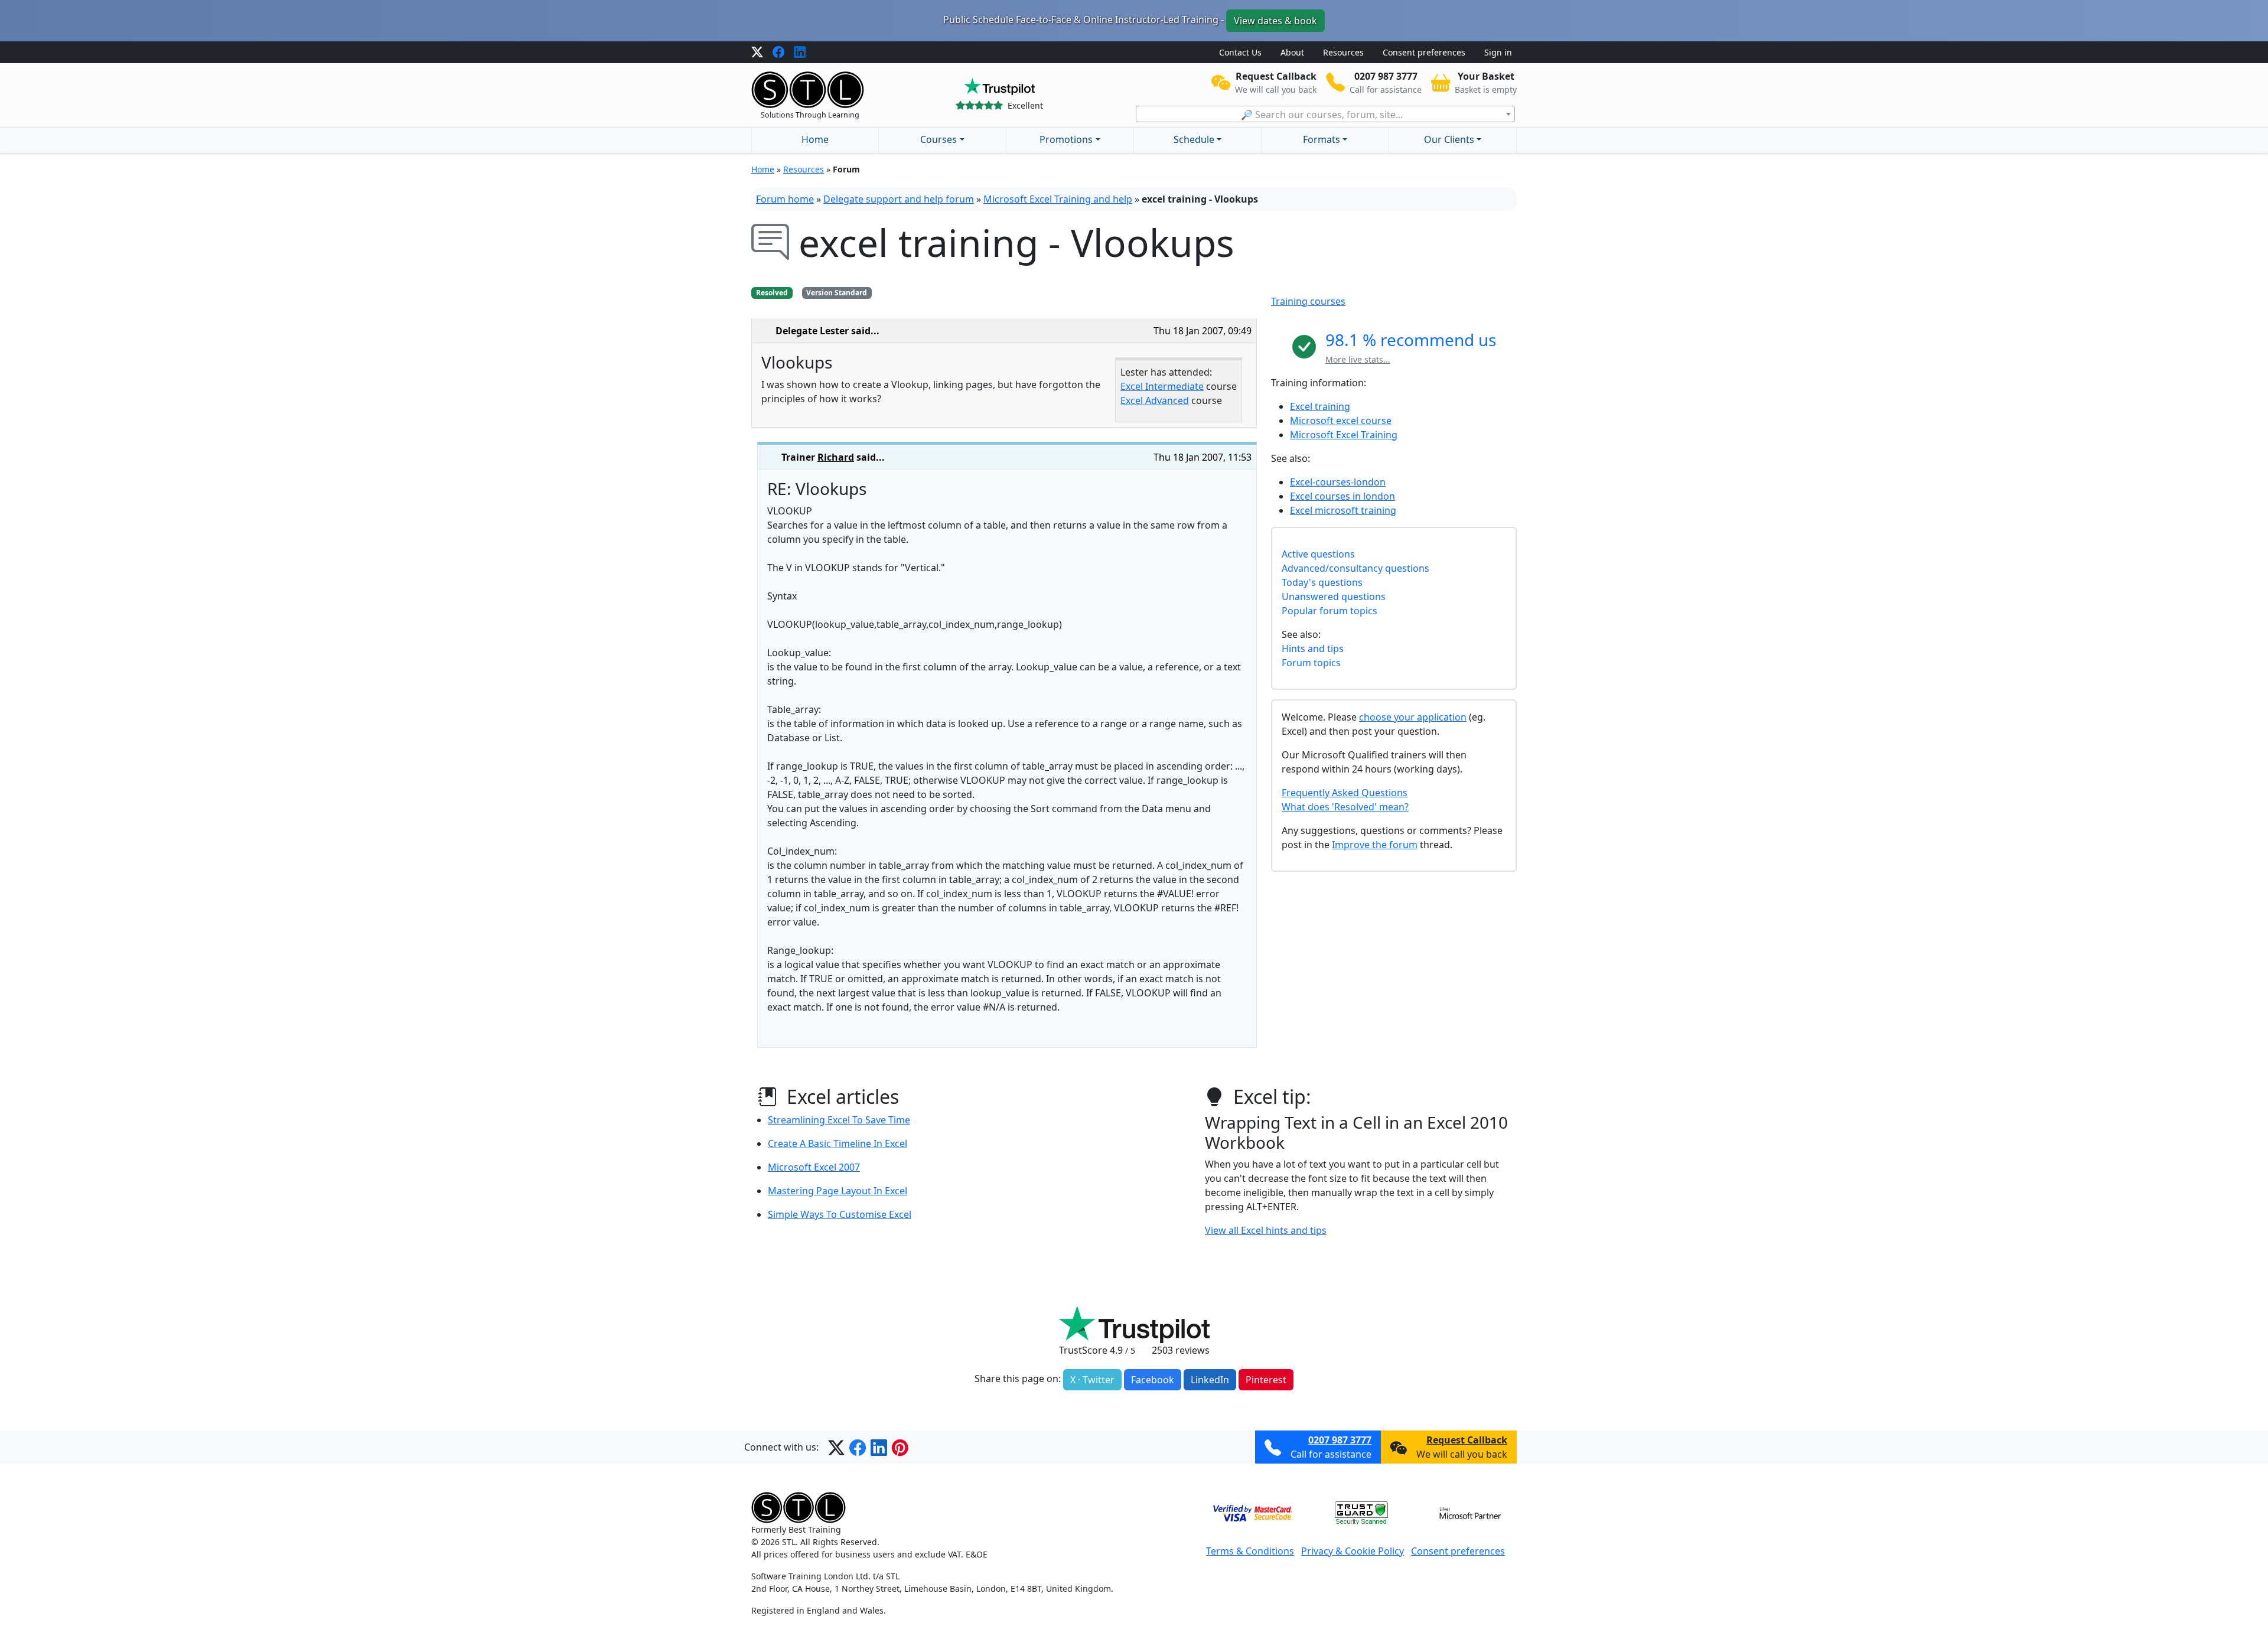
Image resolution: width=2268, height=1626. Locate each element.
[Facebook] (778, 53)
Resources (1343, 52)
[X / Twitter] (757, 53)
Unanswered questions (1334, 597)
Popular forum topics (1329, 611)
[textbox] (1325, 115)
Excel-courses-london (1338, 482)
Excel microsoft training (1343, 510)
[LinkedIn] (800, 53)
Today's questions (1322, 582)
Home (815, 139)
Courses (939, 139)
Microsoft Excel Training (1344, 435)
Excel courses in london (1342, 496)
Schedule (1194, 139)
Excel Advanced (1155, 400)
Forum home (785, 199)
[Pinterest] (900, 1447)
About (1292, 52)
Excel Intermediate (1162, 386)
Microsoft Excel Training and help (1058, 199)
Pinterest (1266, 1380)
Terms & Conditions (1250, 1551)
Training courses (1308, 301)
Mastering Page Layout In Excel (838, 1191)
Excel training (1320, 406)
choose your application (1413, 717)
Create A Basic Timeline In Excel (838, 1143)
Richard (836, 457)
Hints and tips (1313, 649)
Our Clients (1449, 139)
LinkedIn (1210, 1380)
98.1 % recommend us (1411, 340)
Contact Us (1240, 52)
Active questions (1318, 554)
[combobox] (1325, 114)
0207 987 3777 (1340, 1440)
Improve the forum (1375, 845)
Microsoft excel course (1341, 421)
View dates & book (1275, 21)
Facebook (1153, 1380)
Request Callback (1467, 1440)
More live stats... (1358, 359)
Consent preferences (1424, 52)
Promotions (1066, 139)
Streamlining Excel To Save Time (839, 1120)
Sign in (1498, 52)
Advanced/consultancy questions (1355, 568)
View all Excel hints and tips (1266, 1230)
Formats (1322, 139)
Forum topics (1311, 663)
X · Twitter (1092, 1380)
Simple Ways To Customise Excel (840, 1214)
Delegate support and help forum (899, 199)
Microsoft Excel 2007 (814, 1167)
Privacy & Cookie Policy (1353, 1551)
